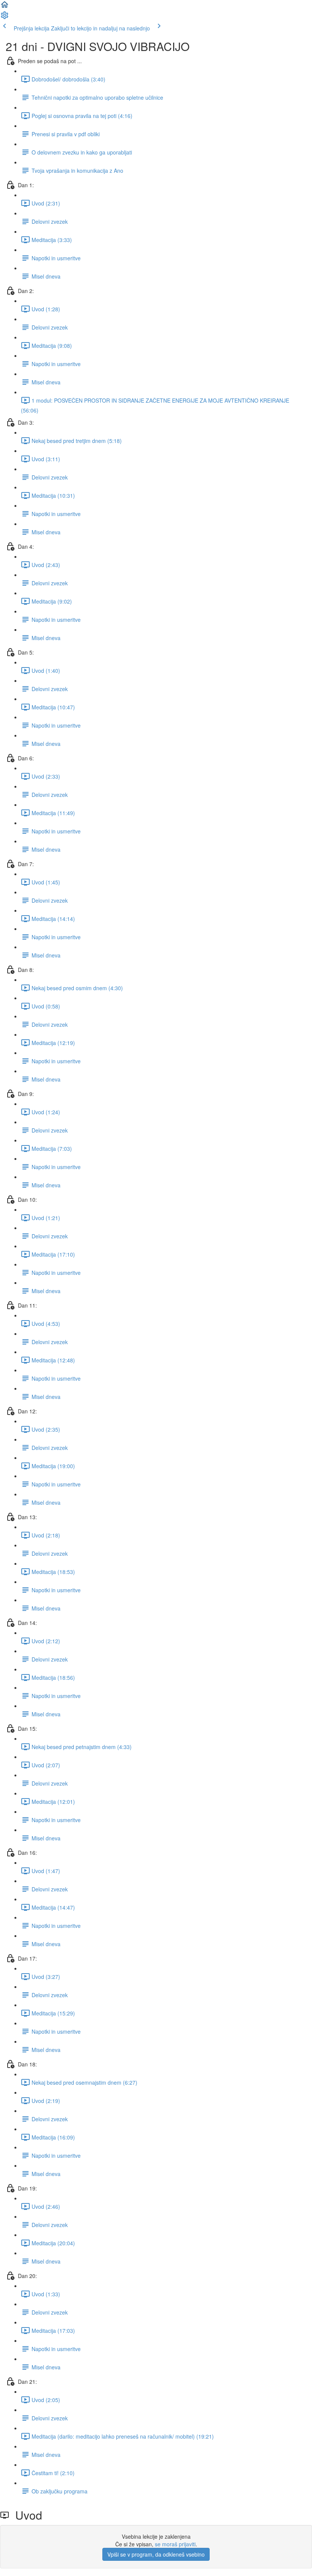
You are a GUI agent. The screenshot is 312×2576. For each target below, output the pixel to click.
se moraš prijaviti (175, 2544)
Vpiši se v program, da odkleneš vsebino (156, 2554)
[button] (5, 7)
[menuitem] (5, 18)
